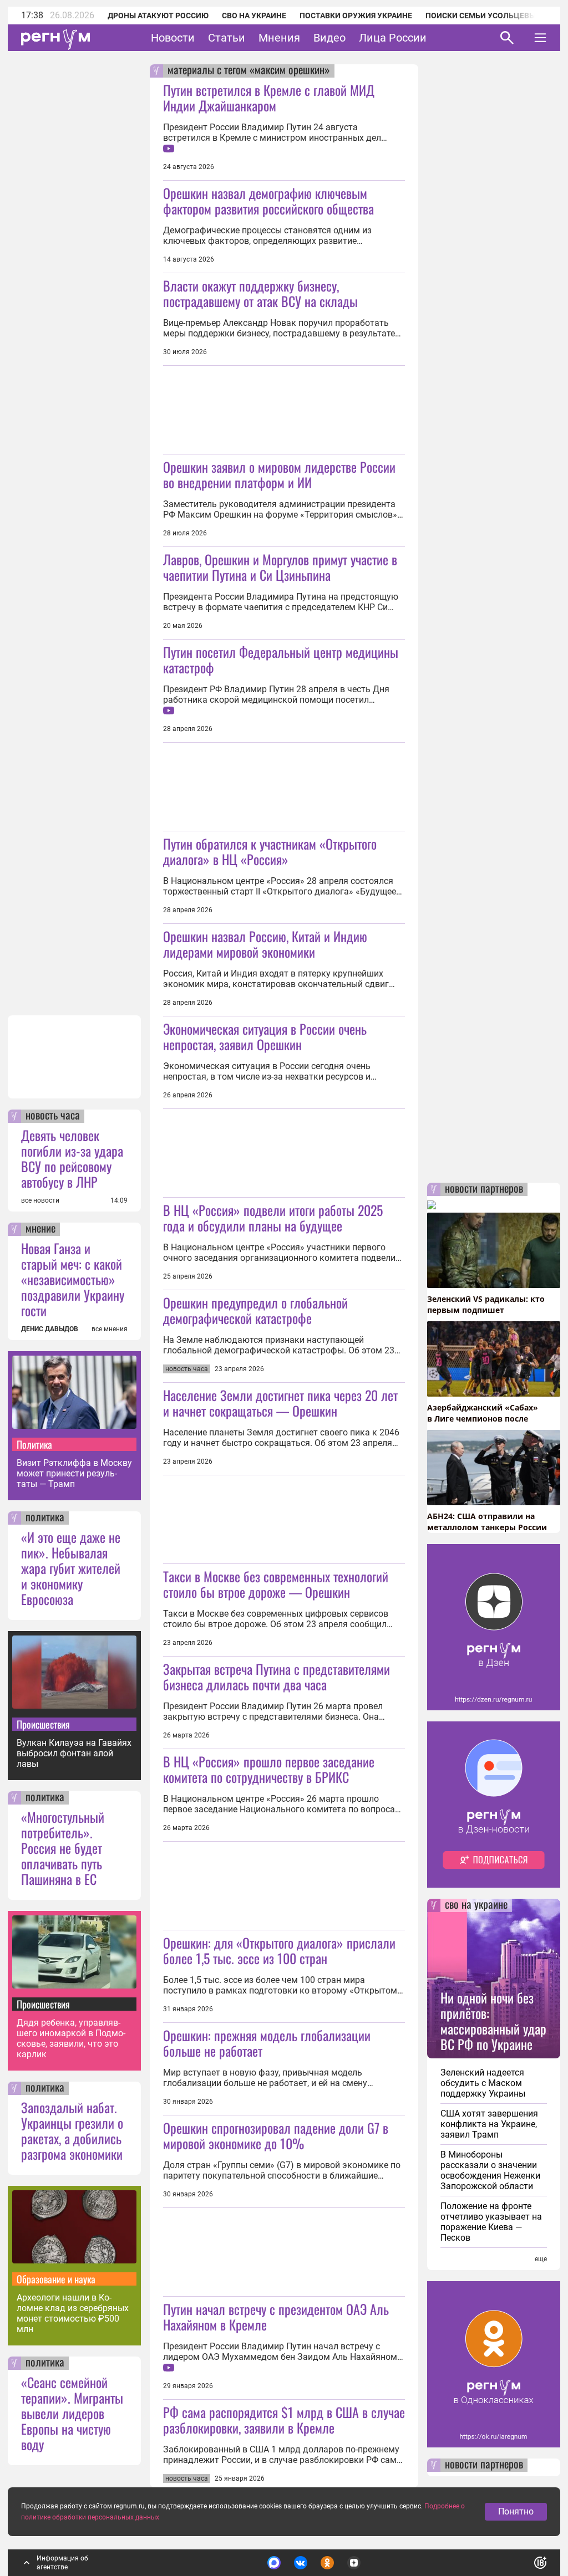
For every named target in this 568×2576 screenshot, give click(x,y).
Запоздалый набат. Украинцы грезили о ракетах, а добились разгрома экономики (72, 2130)
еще (541, 2259)
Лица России (393, 38)
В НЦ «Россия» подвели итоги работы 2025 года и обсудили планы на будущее (273, 1218)
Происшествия (43, 1724)
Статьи (227, 38)
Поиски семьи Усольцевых (483, 16)
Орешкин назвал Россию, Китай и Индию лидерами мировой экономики (265, 944)
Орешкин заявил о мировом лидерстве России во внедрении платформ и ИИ (279, 474)
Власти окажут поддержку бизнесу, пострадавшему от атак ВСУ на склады (260, 293)
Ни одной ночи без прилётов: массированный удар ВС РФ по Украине (493, 2021)
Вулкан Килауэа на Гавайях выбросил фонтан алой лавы (74, 1753)
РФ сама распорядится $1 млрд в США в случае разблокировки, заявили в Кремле (284, 2420)
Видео (329, 38)
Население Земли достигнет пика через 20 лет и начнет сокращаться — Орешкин (280, 1403)
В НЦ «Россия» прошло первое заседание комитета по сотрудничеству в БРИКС (269, 1769)
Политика (34, 1444)
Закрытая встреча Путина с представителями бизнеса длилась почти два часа (277, 1677)
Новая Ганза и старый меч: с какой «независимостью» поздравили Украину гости (73, 1279)
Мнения (279, 38)
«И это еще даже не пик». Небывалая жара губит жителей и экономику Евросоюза (71, 1568)
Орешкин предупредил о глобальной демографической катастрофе (255, 1310)
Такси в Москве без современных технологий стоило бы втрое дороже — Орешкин (276, 1584)
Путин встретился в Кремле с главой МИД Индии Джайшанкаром (269, 98)
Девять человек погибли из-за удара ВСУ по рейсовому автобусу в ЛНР (72, 1158)
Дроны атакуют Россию (158, 16)
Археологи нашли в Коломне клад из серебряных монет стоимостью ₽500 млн (73, 2313)
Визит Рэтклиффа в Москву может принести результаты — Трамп (74, 1473)
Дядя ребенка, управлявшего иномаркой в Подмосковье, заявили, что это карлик (71, 2038)
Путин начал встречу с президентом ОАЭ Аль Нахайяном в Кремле (276, 2317)
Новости (173, 38)
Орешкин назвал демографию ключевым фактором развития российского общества (268, 201)
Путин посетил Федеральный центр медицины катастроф (281, 660)
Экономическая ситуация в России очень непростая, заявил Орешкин (265, 1036)
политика (45, 1518)
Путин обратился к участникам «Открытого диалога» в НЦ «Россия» (270, 851)
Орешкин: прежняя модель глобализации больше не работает (267, 2043)
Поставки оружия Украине (356, 16)
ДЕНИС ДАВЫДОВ (50, 1329)
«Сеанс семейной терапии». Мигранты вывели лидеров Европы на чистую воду (72, 2413)
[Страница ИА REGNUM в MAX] (274, 2563)
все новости (40, 1200)
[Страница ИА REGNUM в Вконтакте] (301, 2563)
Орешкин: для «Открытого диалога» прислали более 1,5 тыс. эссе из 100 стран (279, 1950)
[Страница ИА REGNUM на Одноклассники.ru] (327, 2563)
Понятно (516, 2511)
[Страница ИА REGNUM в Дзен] (354, 2563)
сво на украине (476, 1905)
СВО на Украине (254, 16)
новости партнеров (484, 1189)
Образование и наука (56, 2279)
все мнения (110, 1329)
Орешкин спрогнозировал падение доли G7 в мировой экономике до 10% (276, 2135)
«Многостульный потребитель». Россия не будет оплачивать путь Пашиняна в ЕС (63, 1848)
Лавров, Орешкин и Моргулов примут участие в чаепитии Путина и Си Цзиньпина (280, 567)
